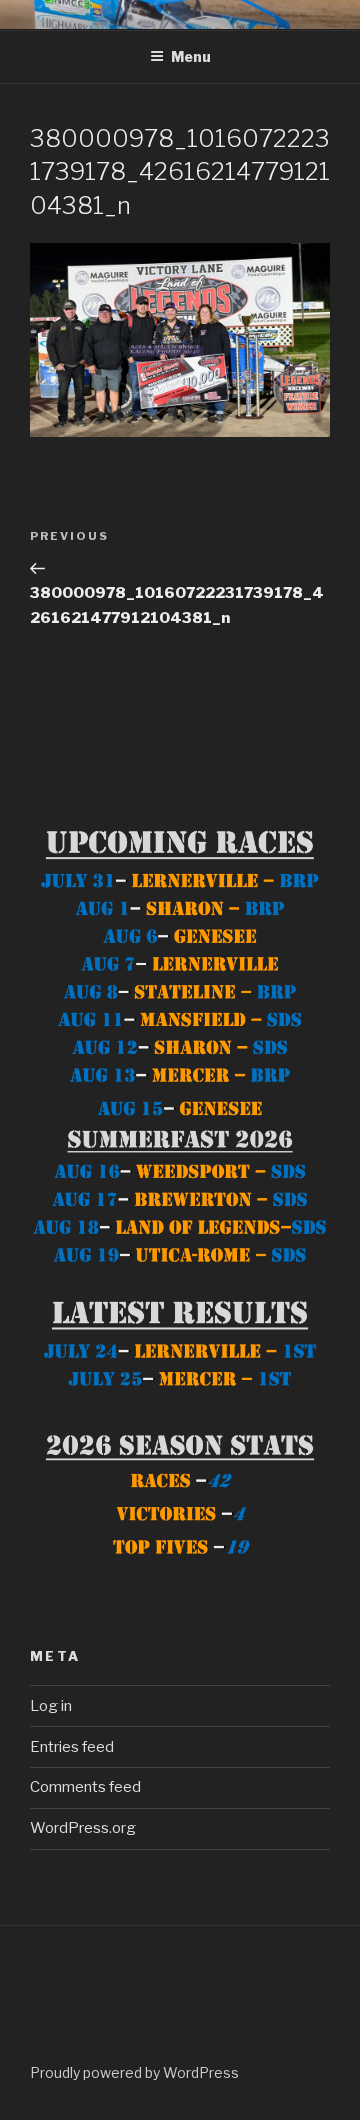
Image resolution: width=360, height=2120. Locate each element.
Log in (51, 1706)
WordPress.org (83, 1828)
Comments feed (85, 1787)
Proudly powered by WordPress (134, 2072)
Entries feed (72, 1747)
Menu (191, 56)
